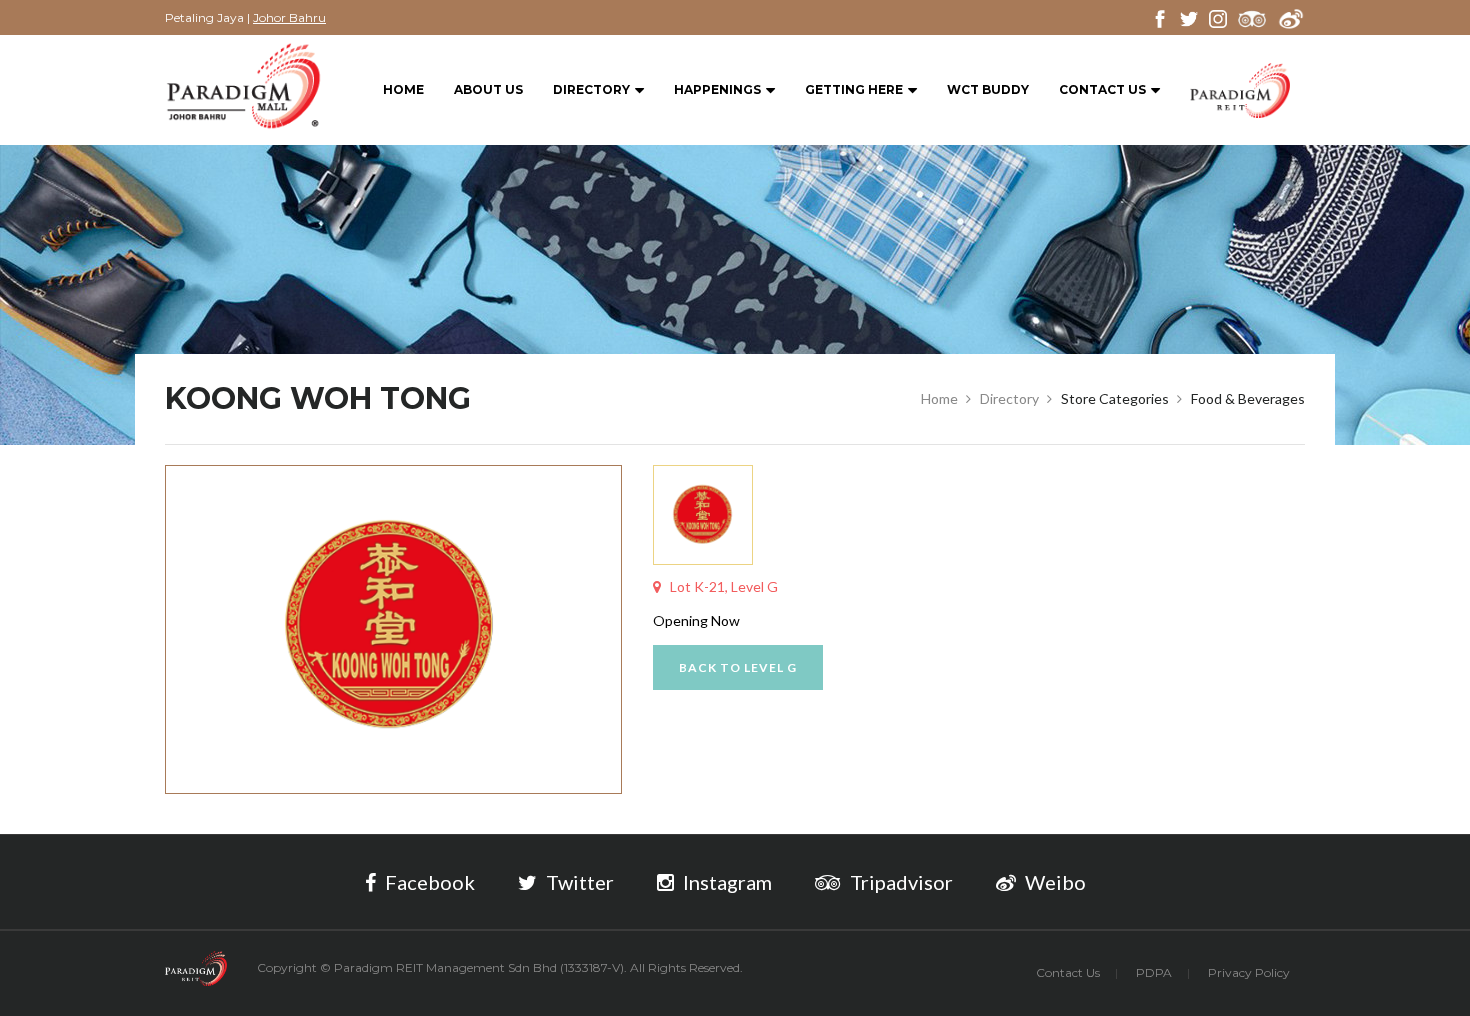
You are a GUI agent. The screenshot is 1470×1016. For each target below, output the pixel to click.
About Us (488, 89)
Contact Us (1102, 89)
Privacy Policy (1249, 972)
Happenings (717, 89)
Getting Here (854, 89)
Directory (591, 89)
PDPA (1154, 972)
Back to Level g (738, 667)
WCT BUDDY (988, 89)
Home (403, 89)
